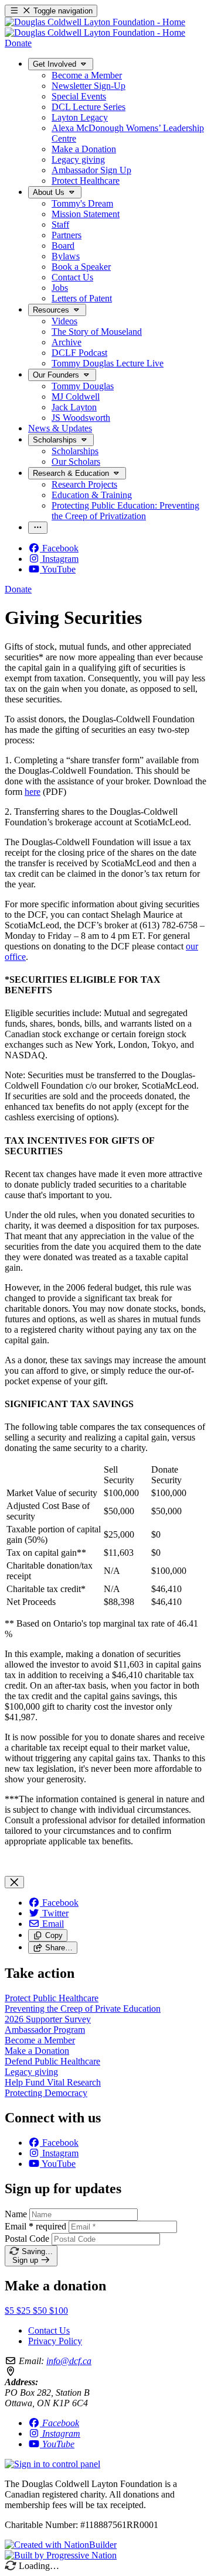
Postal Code (27, 2239)
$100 (59, 2311)
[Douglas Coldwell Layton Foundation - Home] (95, 27)
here (33, 792)
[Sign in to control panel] (52, 2464)
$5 (11, 2311)
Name (16, 2214)
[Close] (14, 1882)
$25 (25, 2311)
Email (35, 2226)
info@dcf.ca (69, 2361)
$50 (41, 2311)
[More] (38, 528)
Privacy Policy (55, 2341)
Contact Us (49, 2330)
